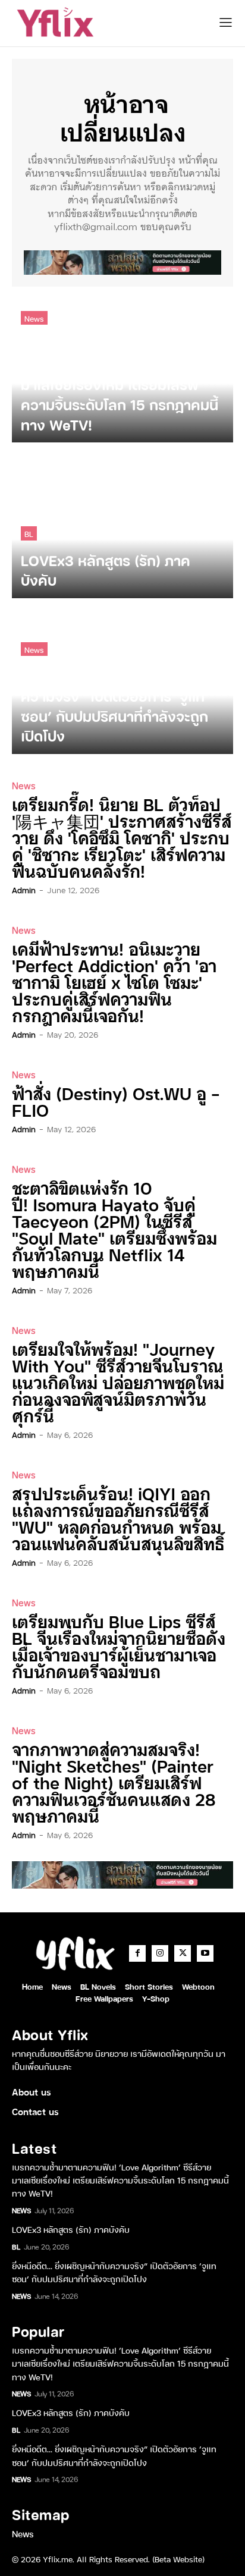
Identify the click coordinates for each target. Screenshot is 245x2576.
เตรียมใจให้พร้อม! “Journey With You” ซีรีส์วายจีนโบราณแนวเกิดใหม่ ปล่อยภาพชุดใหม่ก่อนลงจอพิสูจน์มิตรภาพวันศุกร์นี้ (118, 1382)
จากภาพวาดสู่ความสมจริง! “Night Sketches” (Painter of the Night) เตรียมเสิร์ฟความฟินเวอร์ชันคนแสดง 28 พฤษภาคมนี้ (114, 1782)
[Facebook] (137, 1953)
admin (24, 890)
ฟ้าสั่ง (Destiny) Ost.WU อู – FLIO (116, 1101)
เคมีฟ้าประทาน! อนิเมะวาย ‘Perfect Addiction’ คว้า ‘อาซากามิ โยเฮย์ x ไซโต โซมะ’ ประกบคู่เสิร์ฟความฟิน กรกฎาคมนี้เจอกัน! (114, 981)
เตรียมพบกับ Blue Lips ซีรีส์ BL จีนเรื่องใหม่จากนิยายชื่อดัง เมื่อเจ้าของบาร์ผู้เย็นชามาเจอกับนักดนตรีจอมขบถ (119, 1646)
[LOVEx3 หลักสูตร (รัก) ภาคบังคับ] (122, 526)
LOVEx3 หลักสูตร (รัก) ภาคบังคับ (71, 2229)
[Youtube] (205, 1953)
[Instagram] (160, 1953)
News (34, 318)
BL (29, 533)
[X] (183, 1953)
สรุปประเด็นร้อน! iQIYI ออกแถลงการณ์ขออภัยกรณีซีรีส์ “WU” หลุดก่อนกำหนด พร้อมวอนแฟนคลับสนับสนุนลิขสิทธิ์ (118, 1518)
